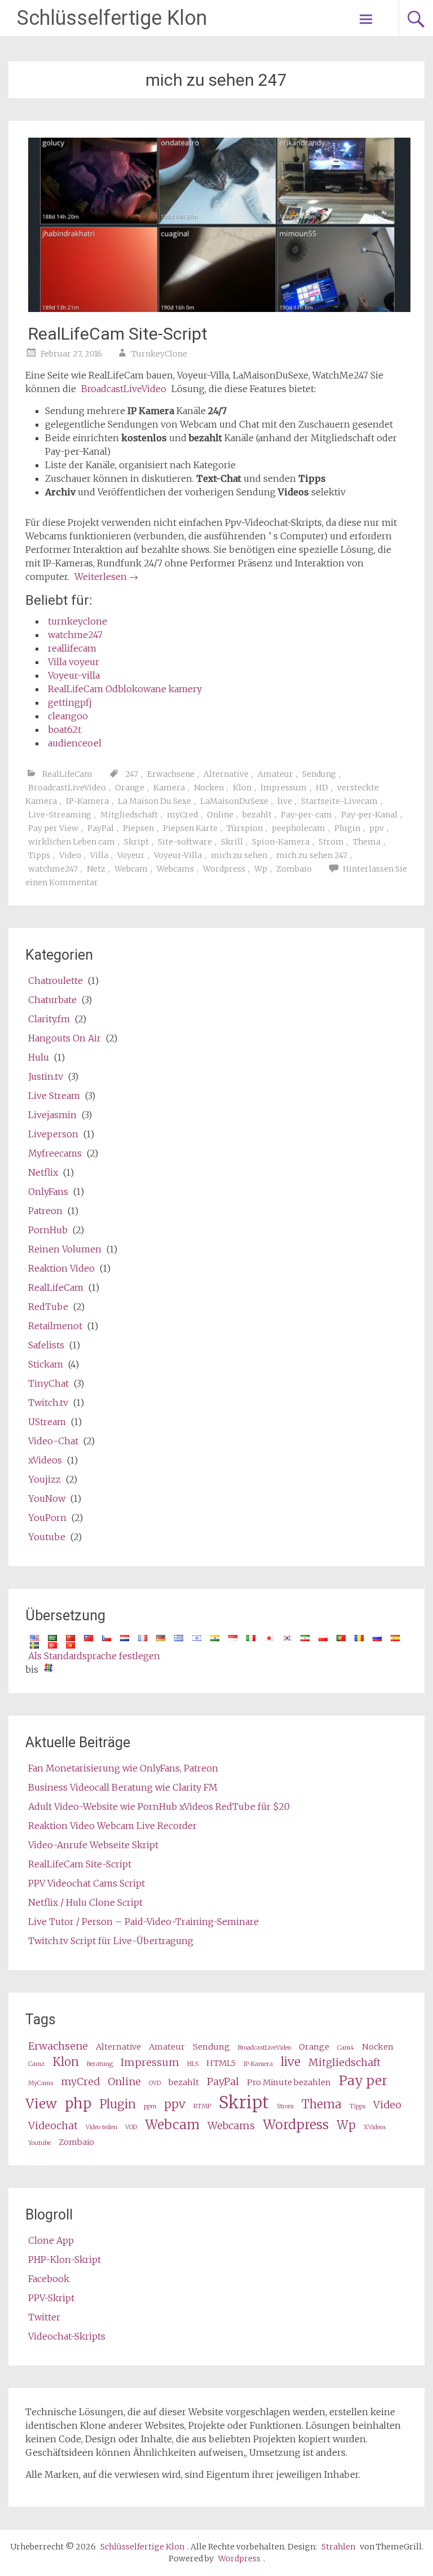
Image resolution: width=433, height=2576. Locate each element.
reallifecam (72, 648)
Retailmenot (55, 1326)
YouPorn (47, 1518)
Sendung (319, 774)
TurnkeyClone (159, 354)
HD (322, 788)
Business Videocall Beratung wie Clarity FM (123, 1787)
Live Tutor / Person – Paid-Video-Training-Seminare (143, 1922)
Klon (242, 788)
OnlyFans (48, 1192)
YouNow (47, 1498)
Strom (331, 842)
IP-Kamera (87, 801)
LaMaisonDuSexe (234, 801)
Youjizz (45, 1479)
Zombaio (294, 869)
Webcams (175, 869)
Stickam (46, 1364)
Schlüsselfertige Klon (112, 18)
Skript (136, 842)
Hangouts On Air (65, 1038)
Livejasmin (52, 1115)
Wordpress (224, 869)
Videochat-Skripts (67, 2336)
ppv (377, 828)
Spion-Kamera (281, 842)
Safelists (46, 1345)
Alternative (226, 774)
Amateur (275, 774)
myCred (182, 815)
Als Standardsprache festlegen (94, 1656)
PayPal (101, 828)
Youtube (47, 1537)
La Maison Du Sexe (154, 801)
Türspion (245, 828)
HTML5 (221, 2063)
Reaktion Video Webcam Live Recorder (112, 1826)
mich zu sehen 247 (312, 855)
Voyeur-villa (74, 675)
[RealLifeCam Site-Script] (219, 309)
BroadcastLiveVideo (124, 389)
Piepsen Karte (190, 828)
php (78, 2104)
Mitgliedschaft (129, 815)
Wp (261, 869)
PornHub (48, 1230)
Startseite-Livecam (339, 801)
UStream (47, 1422)
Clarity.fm (49, 1019)
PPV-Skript (51, 2298)
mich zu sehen (239, 855)
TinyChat (48, 1383)
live (285, 801)
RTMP (202, 2106)
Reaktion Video (61, 1268)
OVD (155, 2083)
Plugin (347, 828)
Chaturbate (52, 1000)
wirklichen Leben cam (72, 842)
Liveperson (53, 1134)
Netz (96, 869)
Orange (130, 788)
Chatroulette (56, 981)
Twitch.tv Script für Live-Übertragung (111, 1941)
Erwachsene (171, 774)
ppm (150, 2106)
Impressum (284, 788)
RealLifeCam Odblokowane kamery (125, 689)
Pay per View (53, 828)
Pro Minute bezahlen (289, 2082)
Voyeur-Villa (178, 855)
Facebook (49, 2279)
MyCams (41, 2083)
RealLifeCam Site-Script (118, 334)
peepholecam (299, 828)
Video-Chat (53, 1441)
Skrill (232, 842)
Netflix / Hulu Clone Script (85, 1902)
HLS (193, 2064)
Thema (367, 842)
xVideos (45, 1460)
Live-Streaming (60, 815)
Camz (36, 2064)
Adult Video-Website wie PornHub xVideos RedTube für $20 (159, 1806)
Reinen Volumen (65, 1249)
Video (70, 855)
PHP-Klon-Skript (65, 2260)
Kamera (169, 788)
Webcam (131, 869)
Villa (99, 855)
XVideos (375, 2127)
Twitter (44, 2317)
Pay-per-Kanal (369, 815)
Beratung (100, 2064)
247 (132, 774)
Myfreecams (55, 1153)
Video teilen (101, 2127)
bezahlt (257, 815)
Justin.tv (46, 1076)
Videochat (53, 2126)
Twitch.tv (48, 1403)
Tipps (39, 855)
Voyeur (131, 855)
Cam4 (346, 2048)
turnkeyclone (78, 621)
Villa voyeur (74, 662)
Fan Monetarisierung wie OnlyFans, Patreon (123, 1768)
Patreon (45, 1211)
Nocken (209, 788)
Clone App (51, 2240)
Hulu (39, 1057)
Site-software (185, 842)
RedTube (48, 1307)
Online (220, 815)
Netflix (43, 1172)
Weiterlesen (106, 577)
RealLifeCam (67, 774)
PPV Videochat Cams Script (87, 1883)
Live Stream (54, 1096)
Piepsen (138, 828)
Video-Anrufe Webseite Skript (93, 1845)
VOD (131, 2127)
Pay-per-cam (306, 815)
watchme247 (75, 635)
